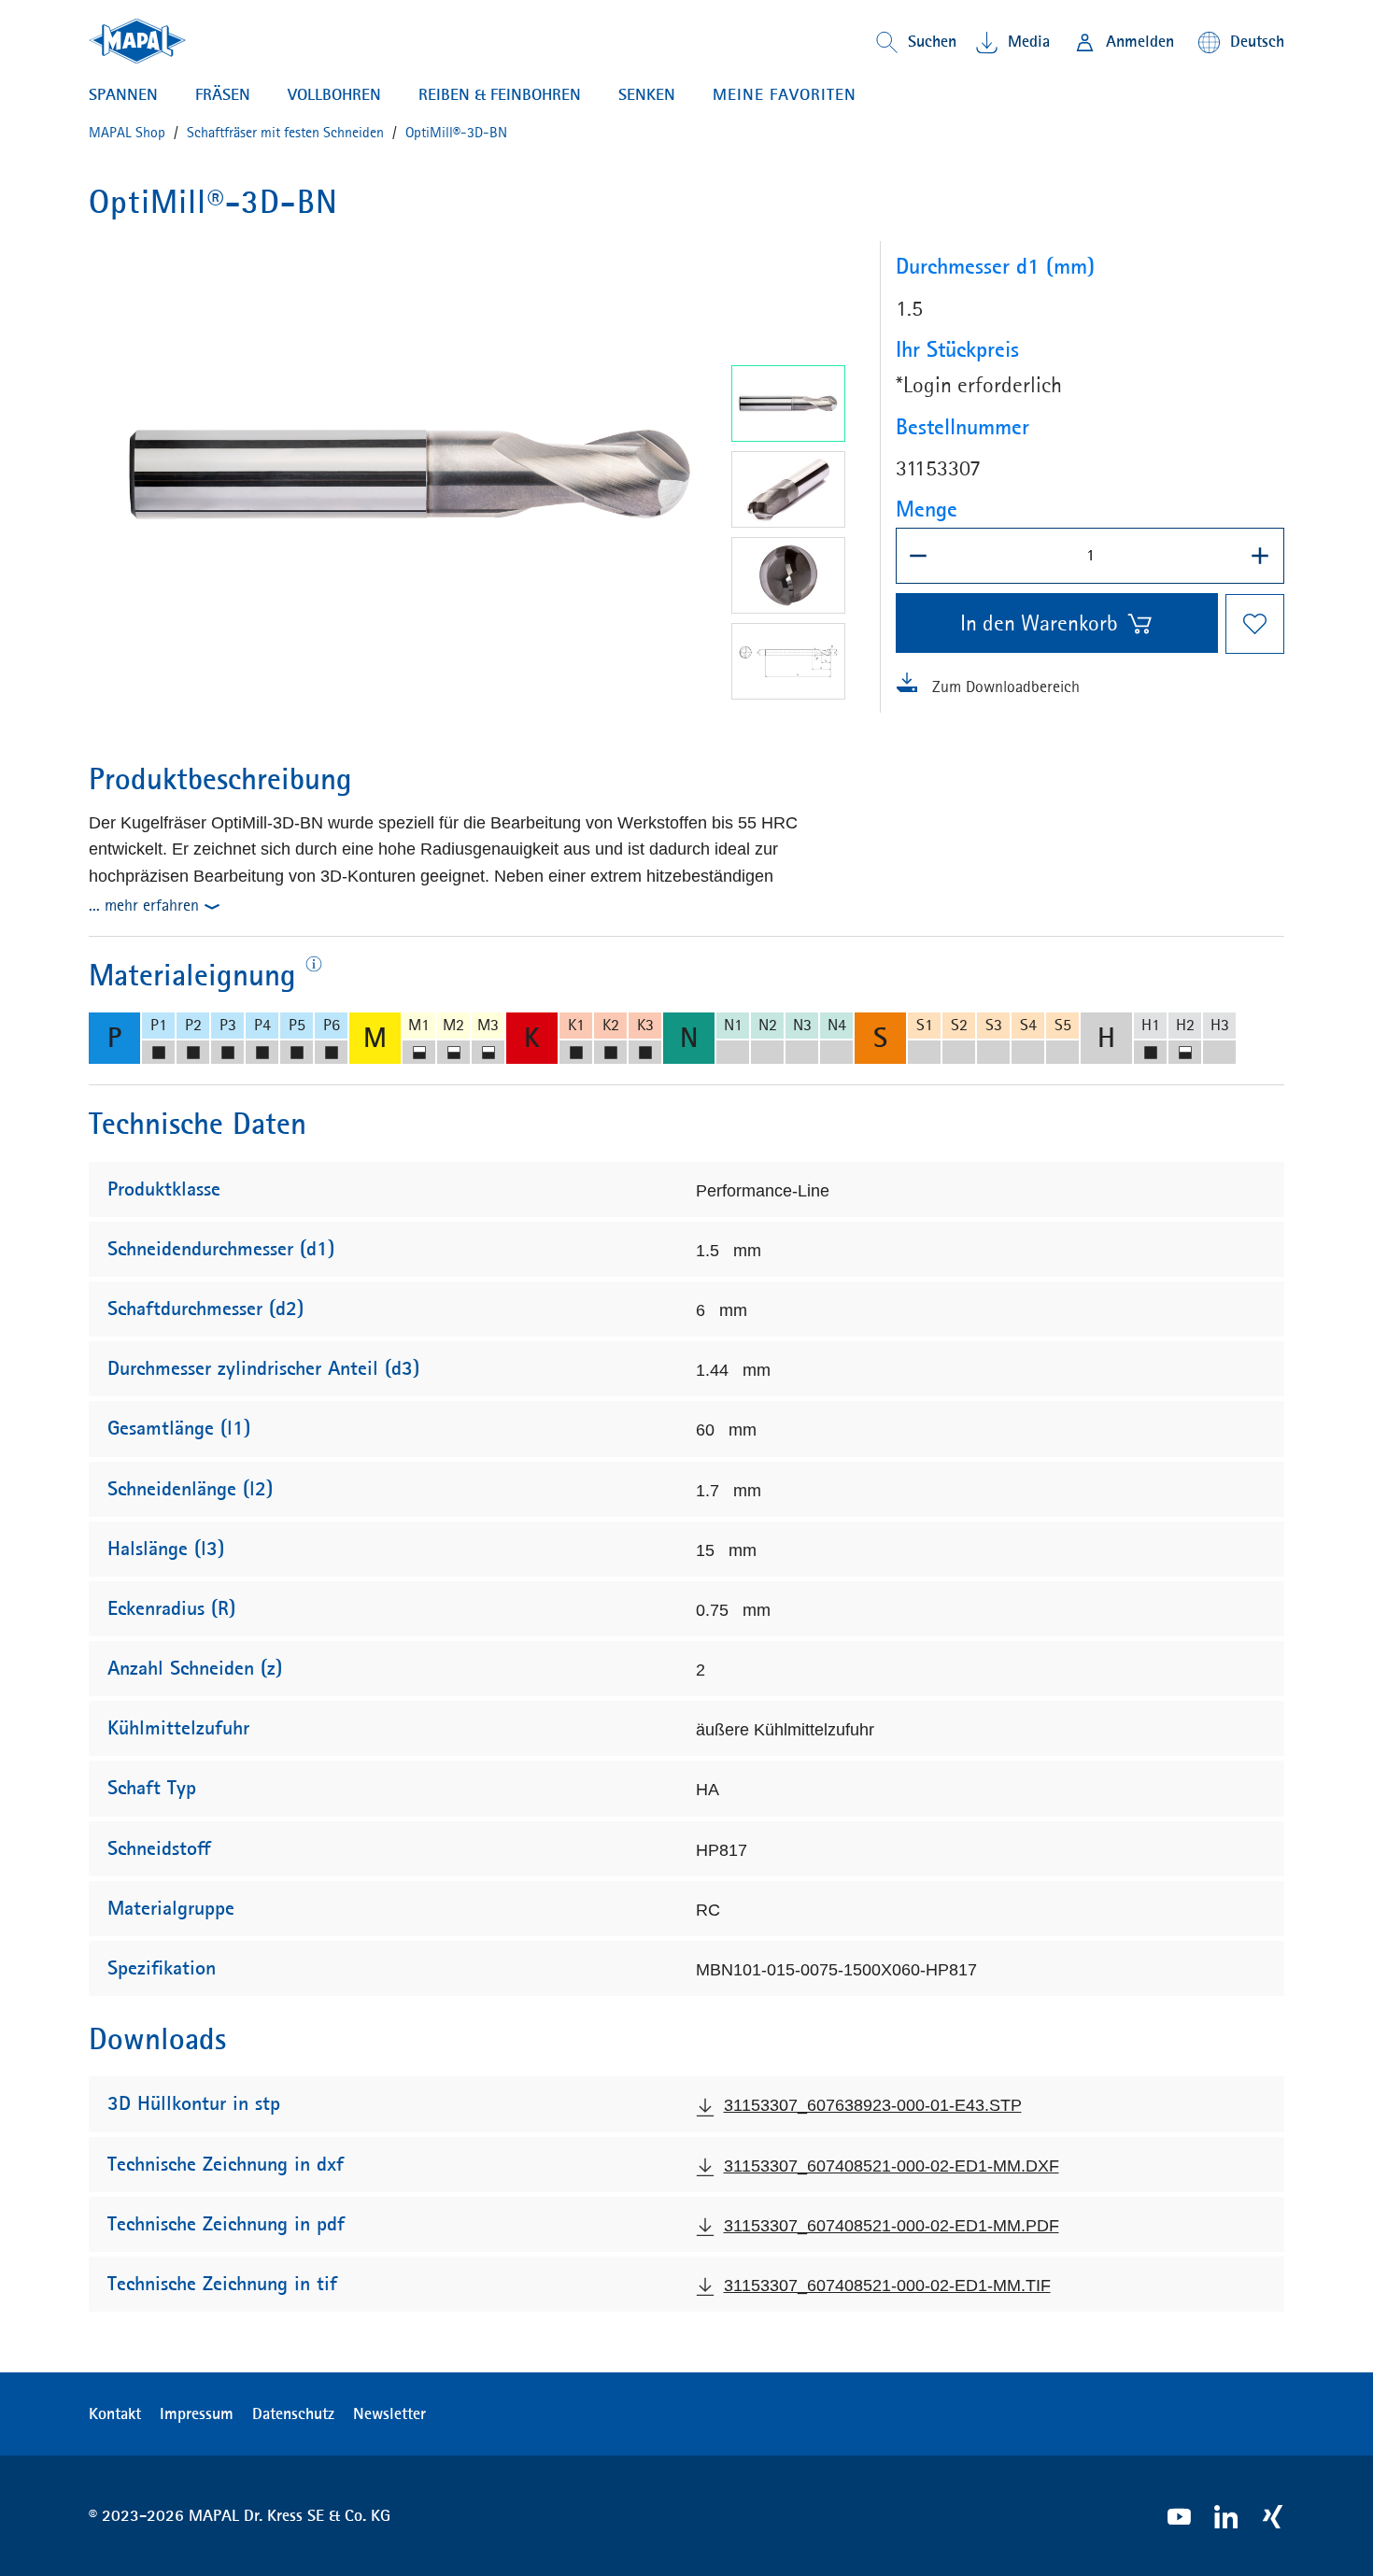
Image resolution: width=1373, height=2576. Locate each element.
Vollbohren (334, 94)
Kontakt (115, 2413)
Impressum (197, 2413)
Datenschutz (293, 2413)
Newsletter (389, 2413)
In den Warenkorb (1039, 623)
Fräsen (223, 94)
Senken (647, 94)
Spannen (123, 94)
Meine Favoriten (785, 94)
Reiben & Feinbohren (500, 94)
